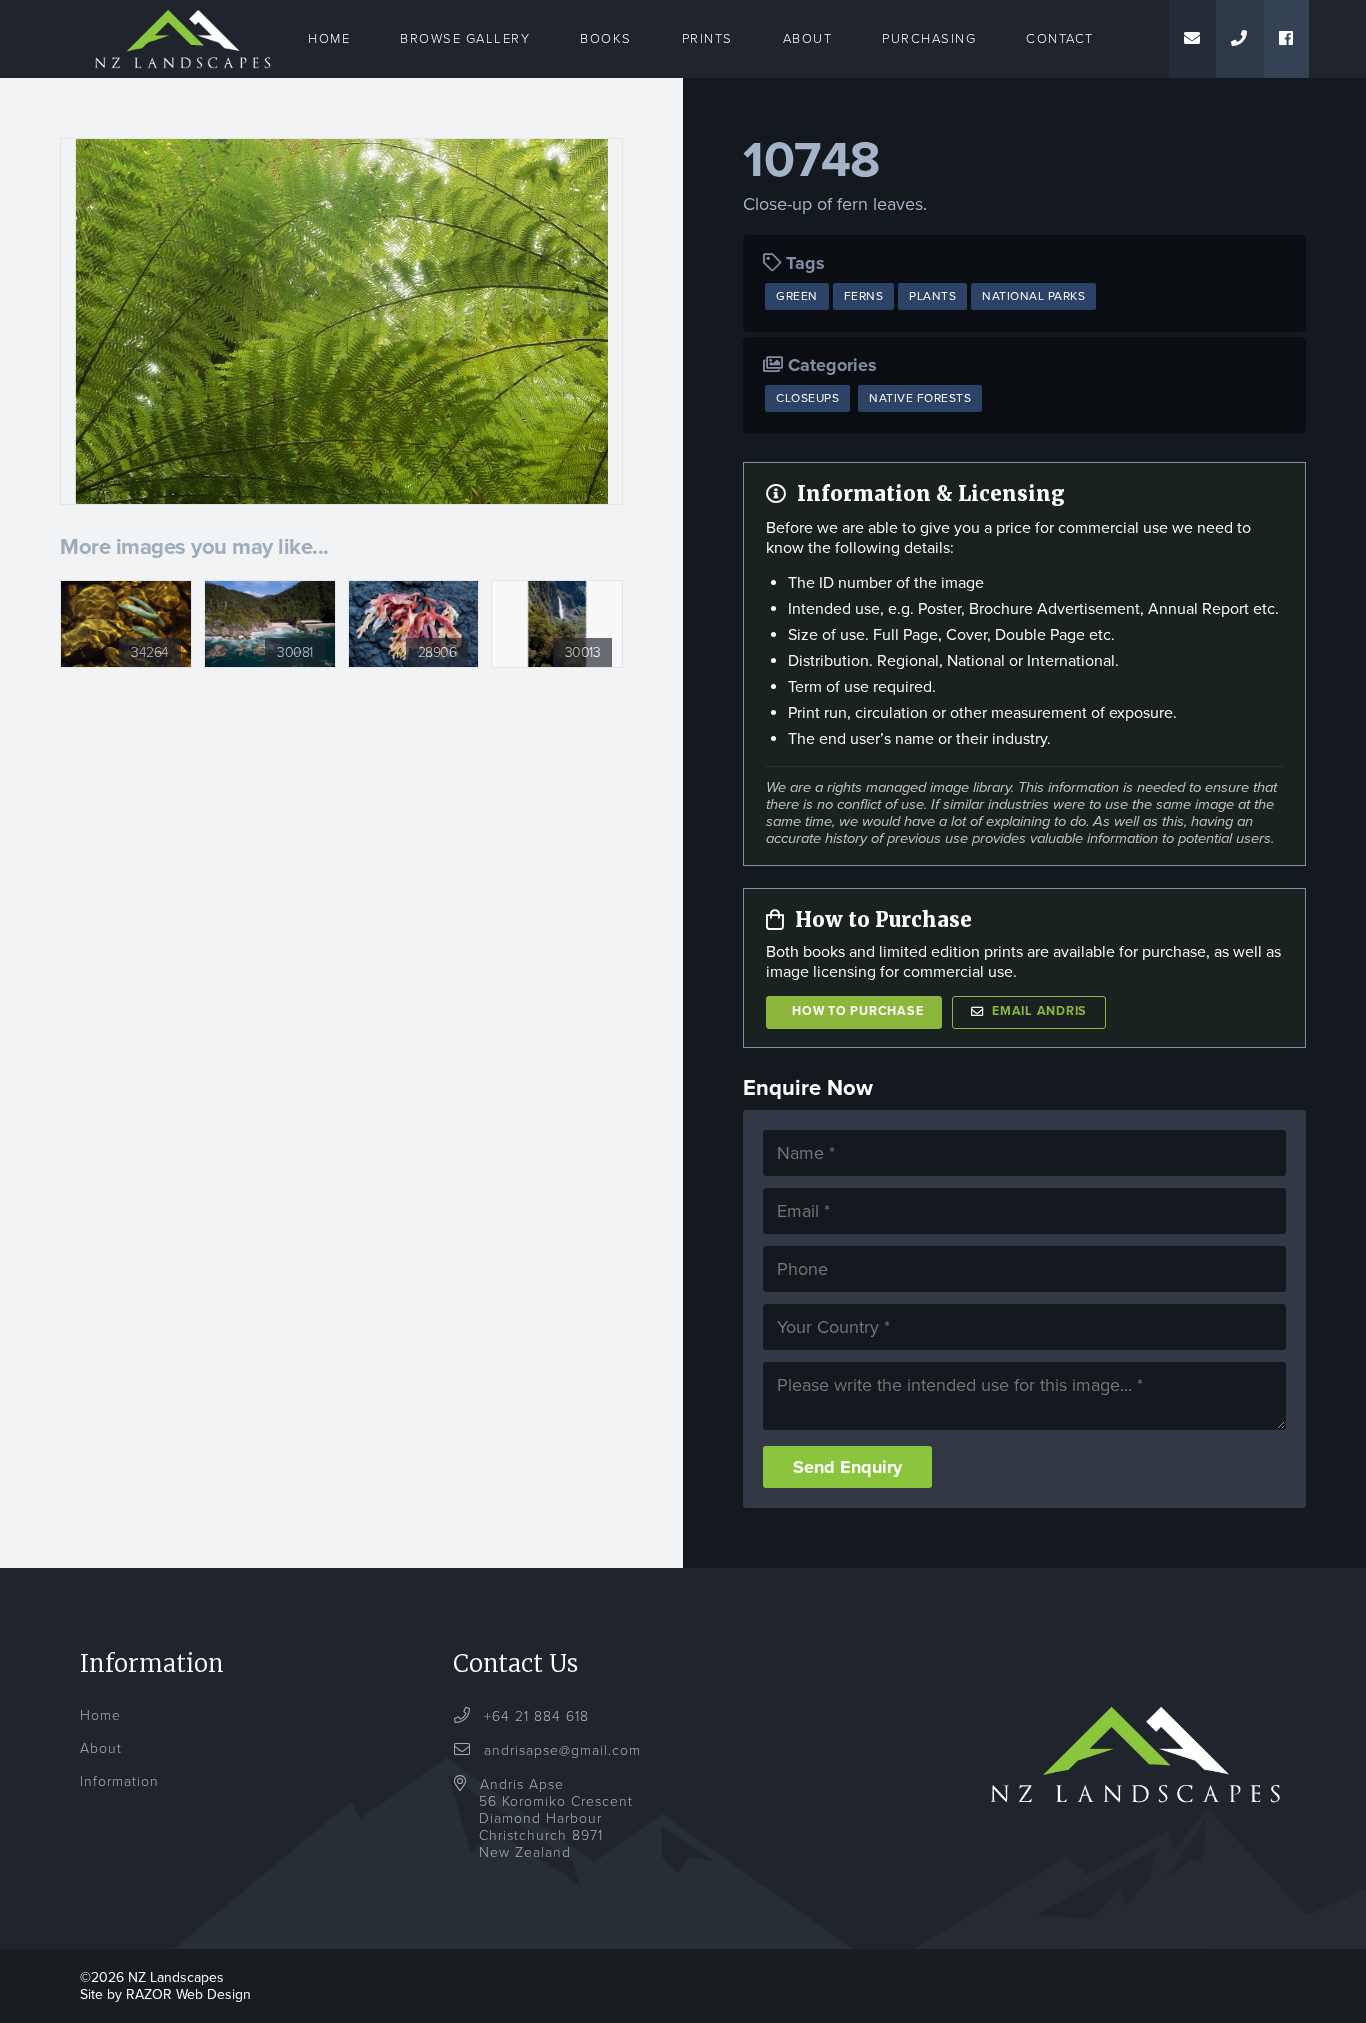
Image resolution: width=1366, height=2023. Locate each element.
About (808, 39)
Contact (1060, 39)
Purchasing (929, 39)
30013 (583, 652)
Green (797, 296)
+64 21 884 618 (534, 1716)
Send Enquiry (847, 1467)
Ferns (864, 296)
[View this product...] (126, 591)
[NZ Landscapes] (183, 12)
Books (606, 39)
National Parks (1033, 296)
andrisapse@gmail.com (562, 1750)
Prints (707, 39)
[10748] (341, 321)
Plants (932, 296)
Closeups (807, 398)
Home (329, 39)
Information (119, 1781)
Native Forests (920, 398)
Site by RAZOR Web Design (165, 1994)
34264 (150, 652)
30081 (295, 652)
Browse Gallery (465, 39)
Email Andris (1039, 1011)
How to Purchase (857, 1011)
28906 (437, 652)
